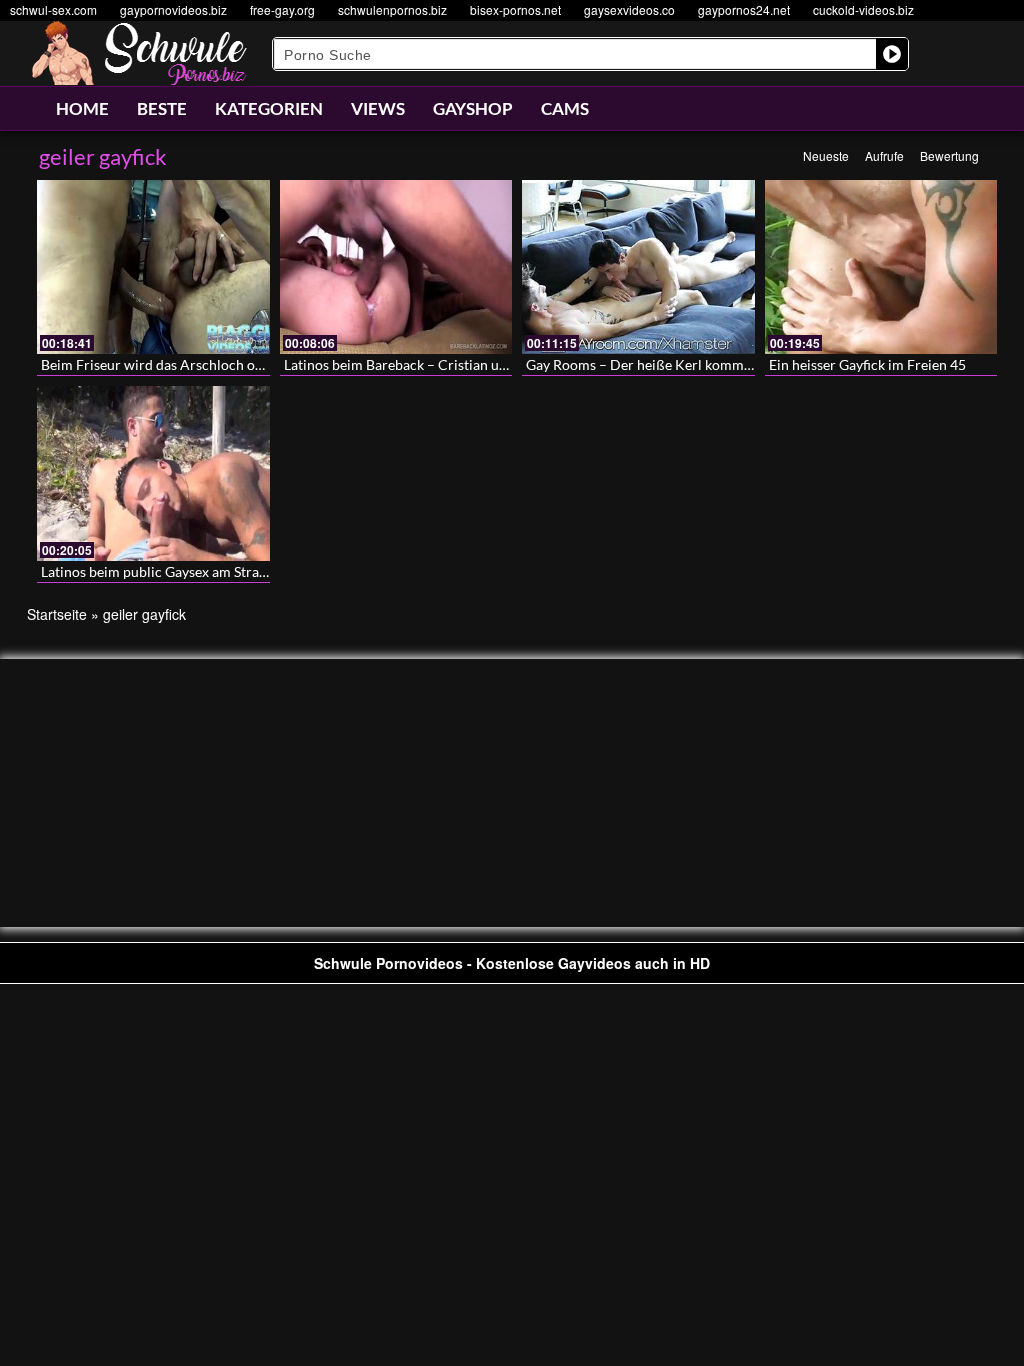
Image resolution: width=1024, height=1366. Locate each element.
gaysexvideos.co (629, 9)
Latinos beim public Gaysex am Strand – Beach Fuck (200, 571)
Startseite (57, 614)
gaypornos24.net (744, 9)
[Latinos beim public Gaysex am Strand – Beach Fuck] (153, 473)
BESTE (162, 108)
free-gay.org (282, 9)
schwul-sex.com (53, 9)
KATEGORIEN (269, 108)
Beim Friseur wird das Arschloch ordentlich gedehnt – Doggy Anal (246, 364)
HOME (82, 108)
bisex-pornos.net (515, 9)
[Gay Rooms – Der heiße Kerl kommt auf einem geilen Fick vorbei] (638, 267)
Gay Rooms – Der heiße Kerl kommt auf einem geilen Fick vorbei (725, 364)
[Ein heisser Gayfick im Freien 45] (881, 267)
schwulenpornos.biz (392, 9)
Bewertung (949, 155)
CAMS (565, 108)
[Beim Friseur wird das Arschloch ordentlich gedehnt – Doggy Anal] (153, 267)
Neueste (826, 155)
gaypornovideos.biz (173, 9)
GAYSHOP (473, 108)
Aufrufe (884, 155)
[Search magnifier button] (892, 54)
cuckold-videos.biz (863, 9)
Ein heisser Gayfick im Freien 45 (867, 364)
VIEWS (378, 108)
